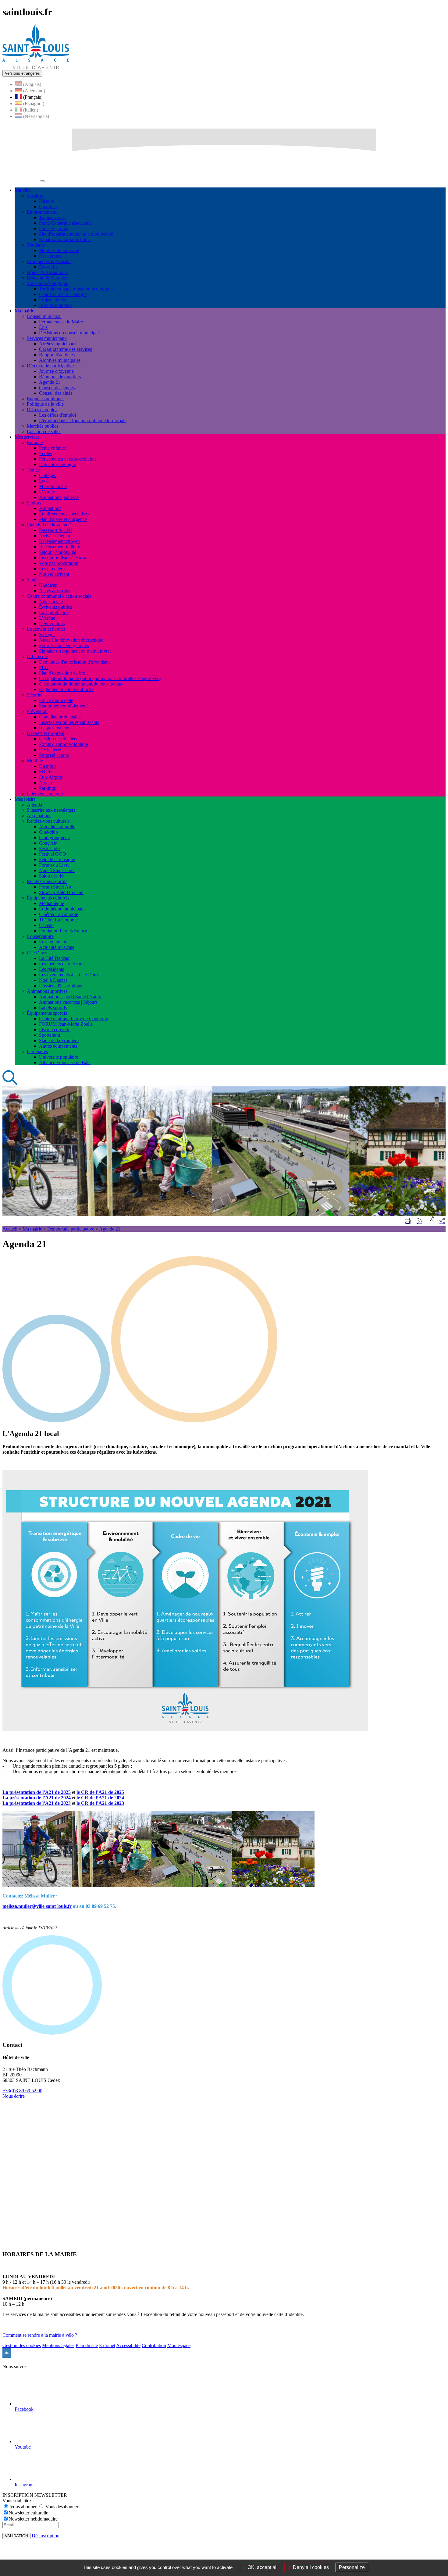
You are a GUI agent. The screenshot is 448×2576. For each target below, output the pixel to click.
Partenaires (37, 1051)
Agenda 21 (50, 382)
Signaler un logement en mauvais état (75, 651)
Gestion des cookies (22, 2345)
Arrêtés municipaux (58, 344)
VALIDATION (16, 2536)
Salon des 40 (51, 876)
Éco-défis (48, 267)
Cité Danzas (39, 953)
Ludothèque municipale (62, 909)
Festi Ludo (49, 848)
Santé (32, 580)
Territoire (36, 196)
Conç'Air (48, 843)
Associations (39, 816)
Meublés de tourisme (59, 250)
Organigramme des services (66, 349)
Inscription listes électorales (65, 558)
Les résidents (52, 969)
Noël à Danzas (53, 980)
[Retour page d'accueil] (36, 67)
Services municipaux (47, 338)
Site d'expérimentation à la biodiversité (76, 234)
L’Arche (47, 618)
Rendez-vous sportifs (47, 881)
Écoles (45, 453)
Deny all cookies (310, 2567)
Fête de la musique (57, 859)
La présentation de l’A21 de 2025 (37, 1792)
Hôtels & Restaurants (47, 272)
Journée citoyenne (56, 371)
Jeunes (33, 470)
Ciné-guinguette (54, 837)
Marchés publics (43, 426)
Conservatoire (40, 936)
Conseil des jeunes (57, 388)
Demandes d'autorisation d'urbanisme (75, 662)
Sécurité (35, 695)
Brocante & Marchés (47, 278)
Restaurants (50, 256)
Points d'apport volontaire (64, 744)
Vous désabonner (61, 2507)
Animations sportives (47, 991)
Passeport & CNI (55, 530)
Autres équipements (58, 1046)
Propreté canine (54, 755)
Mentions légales (58, 2345)
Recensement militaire (60, 547)
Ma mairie (32, 1229)
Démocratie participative (50, 366)
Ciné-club (48, 832)
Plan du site (87, 2345)
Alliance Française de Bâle (65, 1062)
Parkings (47, 788)
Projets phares (52, 300)
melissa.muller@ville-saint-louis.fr (37, 1906)
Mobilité (35, 761)
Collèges (47, 475)
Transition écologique (48, 283)
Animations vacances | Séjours (68, 1002)
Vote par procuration (59, 563)
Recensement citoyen (59, 541)
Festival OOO (53, 854)
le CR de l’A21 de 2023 (100, 1803)
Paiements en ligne (45, 794)
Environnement (42, 212)
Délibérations (52, 624)
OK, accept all (262, 2567)
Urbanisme (37, 656)
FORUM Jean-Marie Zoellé (66, 1024)
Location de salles (44, 431)
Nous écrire (14, 2096)
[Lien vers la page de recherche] (10, 1083)
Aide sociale (51, 602)
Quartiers (48, 207)
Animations (50, 508)
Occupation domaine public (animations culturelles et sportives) (100, 678)
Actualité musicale (57, 947)
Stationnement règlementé (64, 706)
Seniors (34, 503)
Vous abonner (23, 2507)
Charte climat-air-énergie (63, 294)
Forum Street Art (55, 887)
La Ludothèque (54, 613)
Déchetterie (50, 750)
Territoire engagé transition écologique (76, 289)
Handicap (48, 585)
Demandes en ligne (57, 464)
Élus (43, 327)
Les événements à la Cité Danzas (71, 975)
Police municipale (56, 700)
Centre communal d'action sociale (59, 596)
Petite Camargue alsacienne (65, 223)
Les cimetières (53, 569)
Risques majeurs (55, 728)
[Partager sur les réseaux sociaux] (442, 1221)
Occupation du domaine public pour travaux (81, 684)
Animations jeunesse (59, 497)
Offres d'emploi (42, 410)
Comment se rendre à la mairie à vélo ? (40, 2335)
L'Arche (47, 492)
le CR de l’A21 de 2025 (100, 1792)
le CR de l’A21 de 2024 (100, 1798)
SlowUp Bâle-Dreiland (61, 892)
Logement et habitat (46, 629)
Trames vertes (52, 217)
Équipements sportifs (47, 1013)
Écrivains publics (55, 607)
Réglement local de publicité (66, 689)
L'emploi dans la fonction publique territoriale (83, 420)
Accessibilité (128, 2345)
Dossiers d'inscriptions (60, 986)
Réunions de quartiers (60, 377)
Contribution (154, 2345)
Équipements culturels (48, 898)
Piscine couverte (55, 1030)
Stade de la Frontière (59, 1040)
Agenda (34, 805)
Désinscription (46, 2536)
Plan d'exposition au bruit (63, 673)
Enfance (35, 442)
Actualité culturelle (57, 827)
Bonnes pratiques (56, 305)
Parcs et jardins (53, 228)
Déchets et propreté (45, 733)
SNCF (45, 772)
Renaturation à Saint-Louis (65, 239)
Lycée (45, 481)
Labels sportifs (53, 1008)
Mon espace (179, 2345)
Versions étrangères (22, 73)
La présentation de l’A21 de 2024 (37, 1798)
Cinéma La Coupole (59, 914)
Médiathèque (52, 903)
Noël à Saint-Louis (57, 870)
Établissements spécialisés (64, 514)
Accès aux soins (55, 591)
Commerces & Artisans (49, 261)
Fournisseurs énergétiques (64, 645)
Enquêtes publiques (46, 399)
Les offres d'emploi (57, 415)
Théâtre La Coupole (58, 920)
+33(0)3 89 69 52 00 (22, 2091)
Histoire (47, 201)
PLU (44, 667)
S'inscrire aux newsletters (51, 810)
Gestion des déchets (58, 739)
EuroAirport (51, 777)
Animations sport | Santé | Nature (71, 997)
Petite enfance (52, 448)
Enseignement (53, 942)
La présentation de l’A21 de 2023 (37, 1803)
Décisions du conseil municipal (69, 333)
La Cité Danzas (54, 958)
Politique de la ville (45, 404)
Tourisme (36, 245)
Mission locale (53, 486)
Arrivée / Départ (55, 536)
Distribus (48, 766)
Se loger (47, 634)
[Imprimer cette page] (408, 1221)
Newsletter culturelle (28, 2513)
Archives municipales (60, 360)
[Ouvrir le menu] (42, 181)
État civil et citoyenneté (49, 525)
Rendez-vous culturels (48, 821)
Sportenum (50, 1035)
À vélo (46, 783)
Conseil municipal (44, 316)
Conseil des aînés (56, 393)
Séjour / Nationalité (58, 552)
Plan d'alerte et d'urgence (63, 519)
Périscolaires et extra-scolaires (68, 459)
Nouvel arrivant (54, 574)
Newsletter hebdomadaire (33, 2519)
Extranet (107, 2345)
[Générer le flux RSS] (419, 1221)
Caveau (46, 925)
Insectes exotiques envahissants (69, 722)
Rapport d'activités (57, 355)
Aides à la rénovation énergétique (71, 640)
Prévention (37, 711)
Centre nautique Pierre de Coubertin (74, 1019)
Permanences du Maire (61, 322)
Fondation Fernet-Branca (63, 931)
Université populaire (59, 1057)
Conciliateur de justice (60, 717)
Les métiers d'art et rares (62, 964)
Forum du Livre (54, 865)
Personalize (352, 2567)
